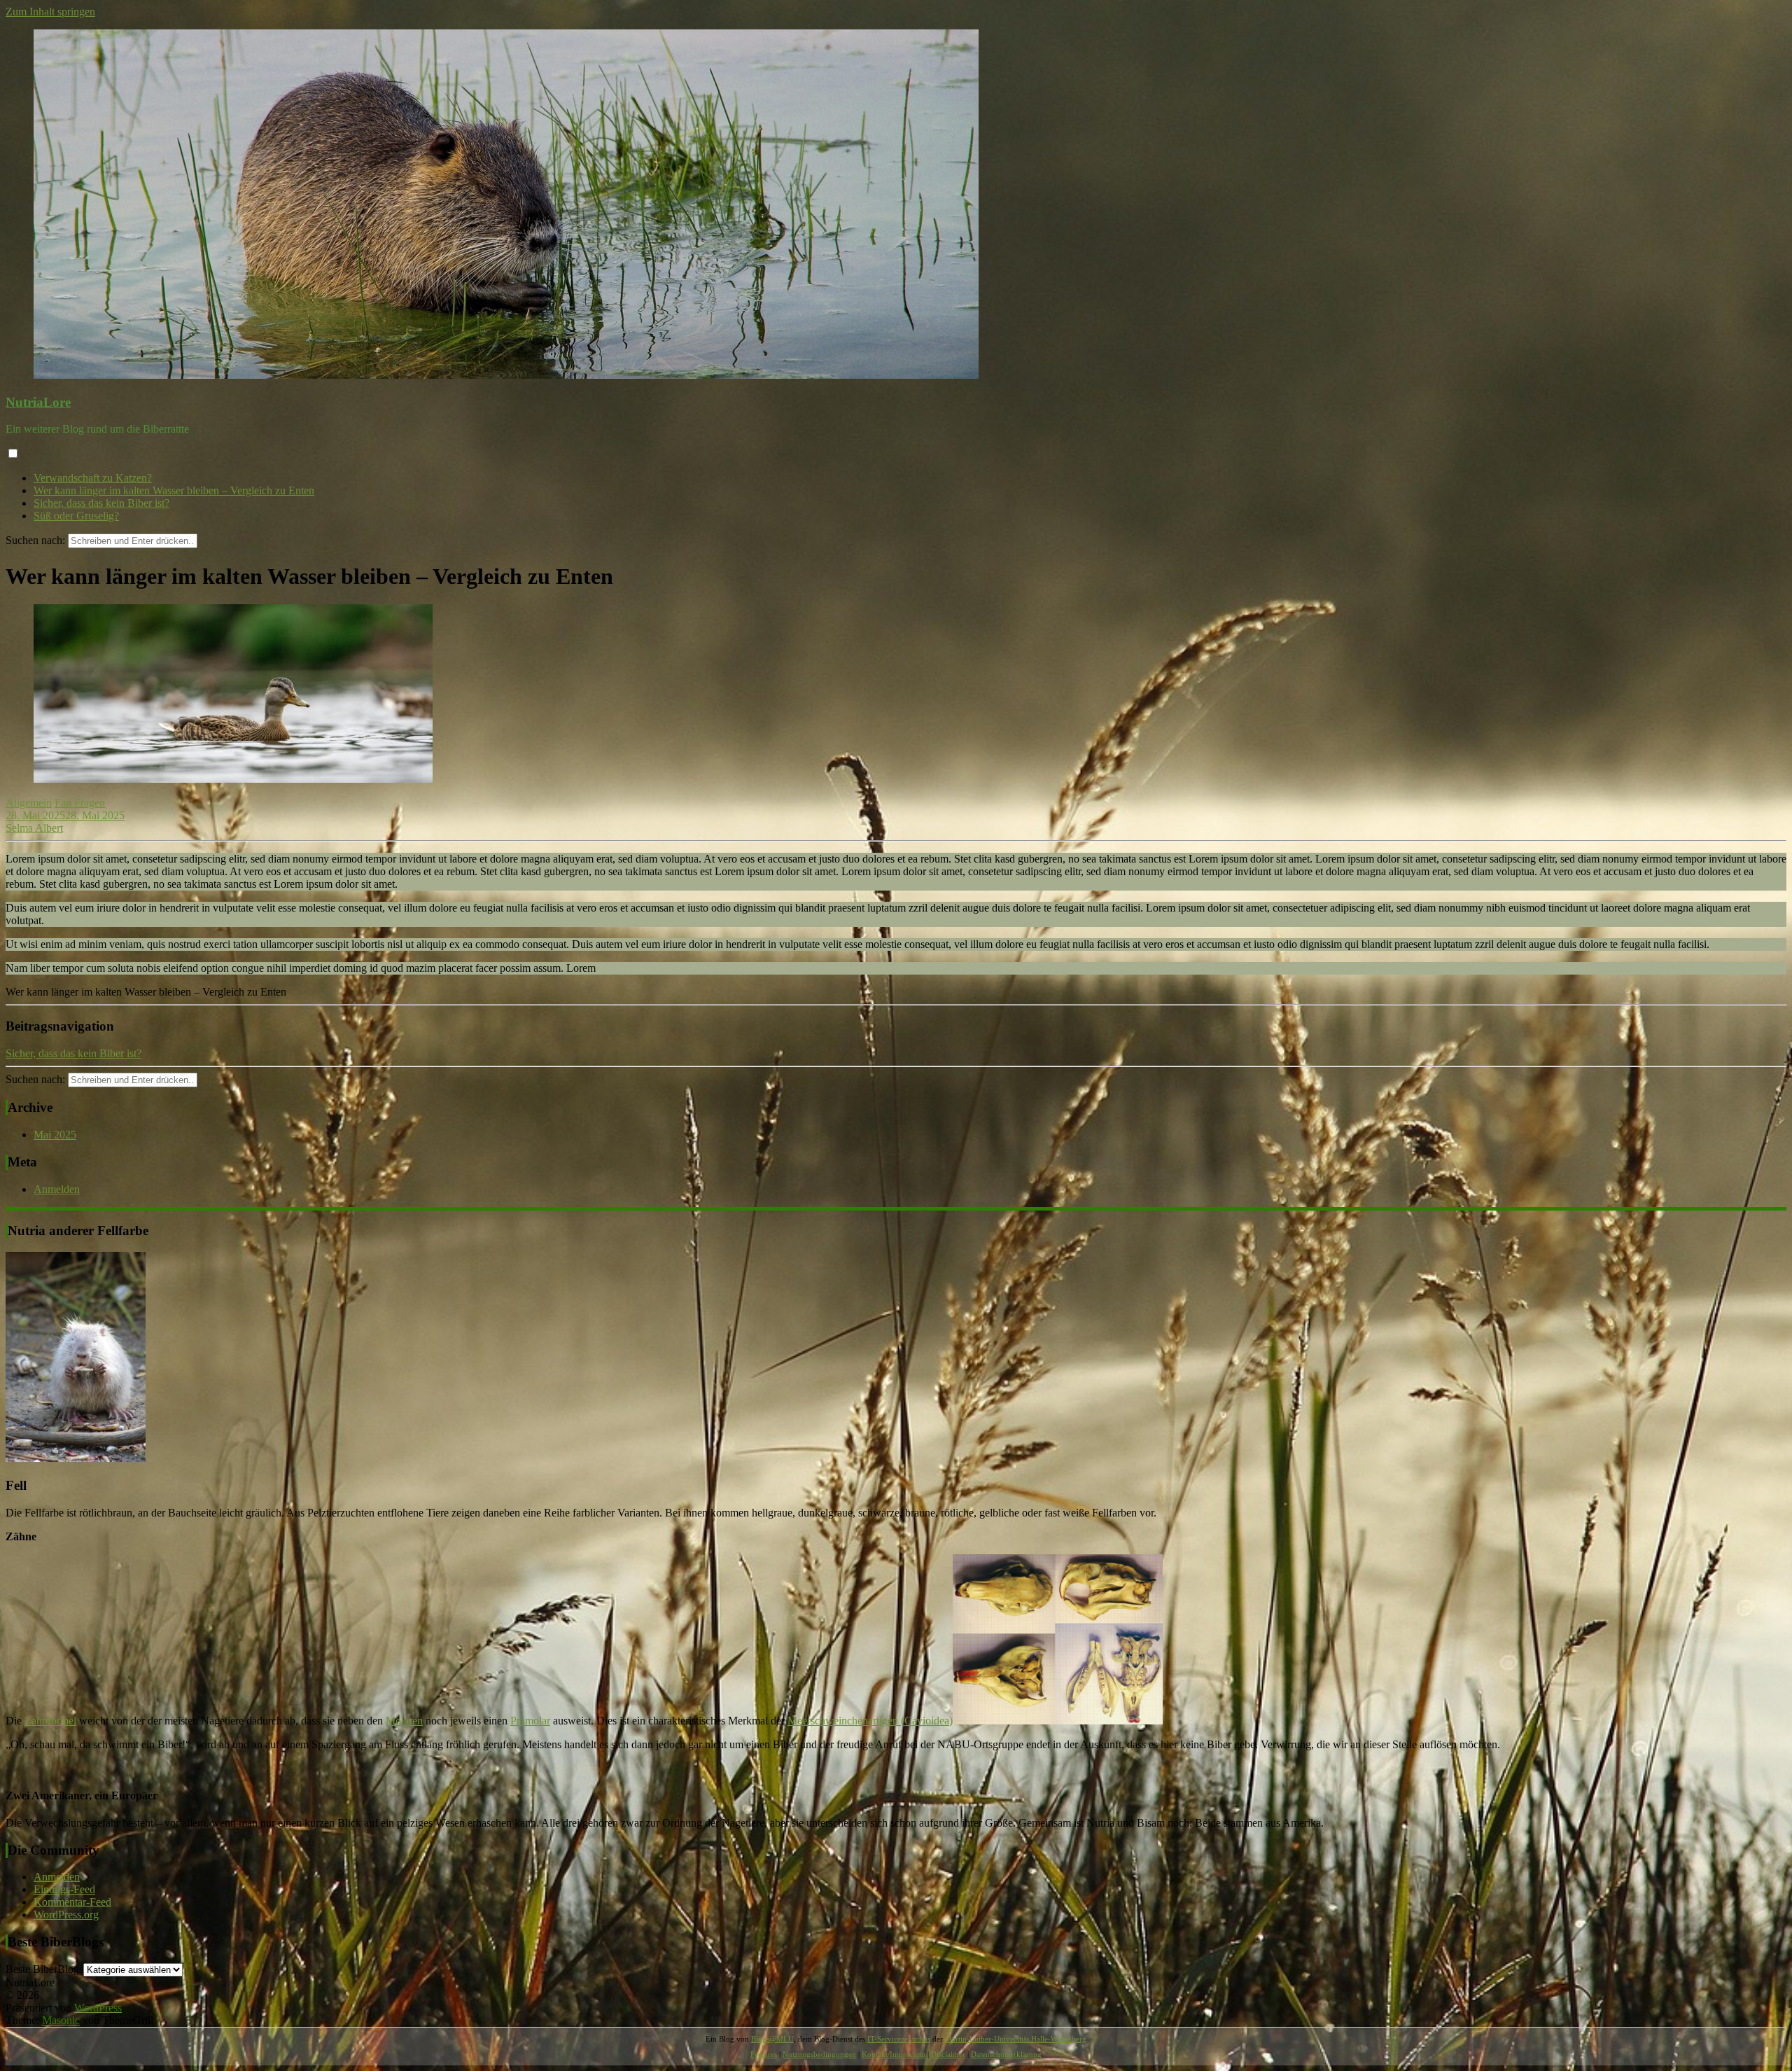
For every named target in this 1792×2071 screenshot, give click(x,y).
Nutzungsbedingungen (819, 2054)
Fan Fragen (80, 803)
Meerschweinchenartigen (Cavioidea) (870, 1721)
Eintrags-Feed (64, 1889)
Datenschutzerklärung (1006, 2054)
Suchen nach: (35, 540)
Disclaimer (948, 2054)
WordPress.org (66, 1915)
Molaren (404, 1721)
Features (764, 2054)
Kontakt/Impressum (894, 2054)
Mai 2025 (55, 1135)
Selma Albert (34, 828)
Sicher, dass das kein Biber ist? (101, 503)
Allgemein (29, 803)
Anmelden (57, 1189)
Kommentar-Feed (72, 1902)
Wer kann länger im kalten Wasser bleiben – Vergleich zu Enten (174, 490)
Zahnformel (50, 1721)
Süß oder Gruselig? (76, 516)
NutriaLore (38, 402)
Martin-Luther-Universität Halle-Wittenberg (1016, 2039)
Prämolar (530, 1721)
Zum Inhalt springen (50, 12)
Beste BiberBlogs (44, 1969)
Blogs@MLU (772, 2039)
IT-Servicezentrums (899, 2039)
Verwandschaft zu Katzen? (93, 478)
